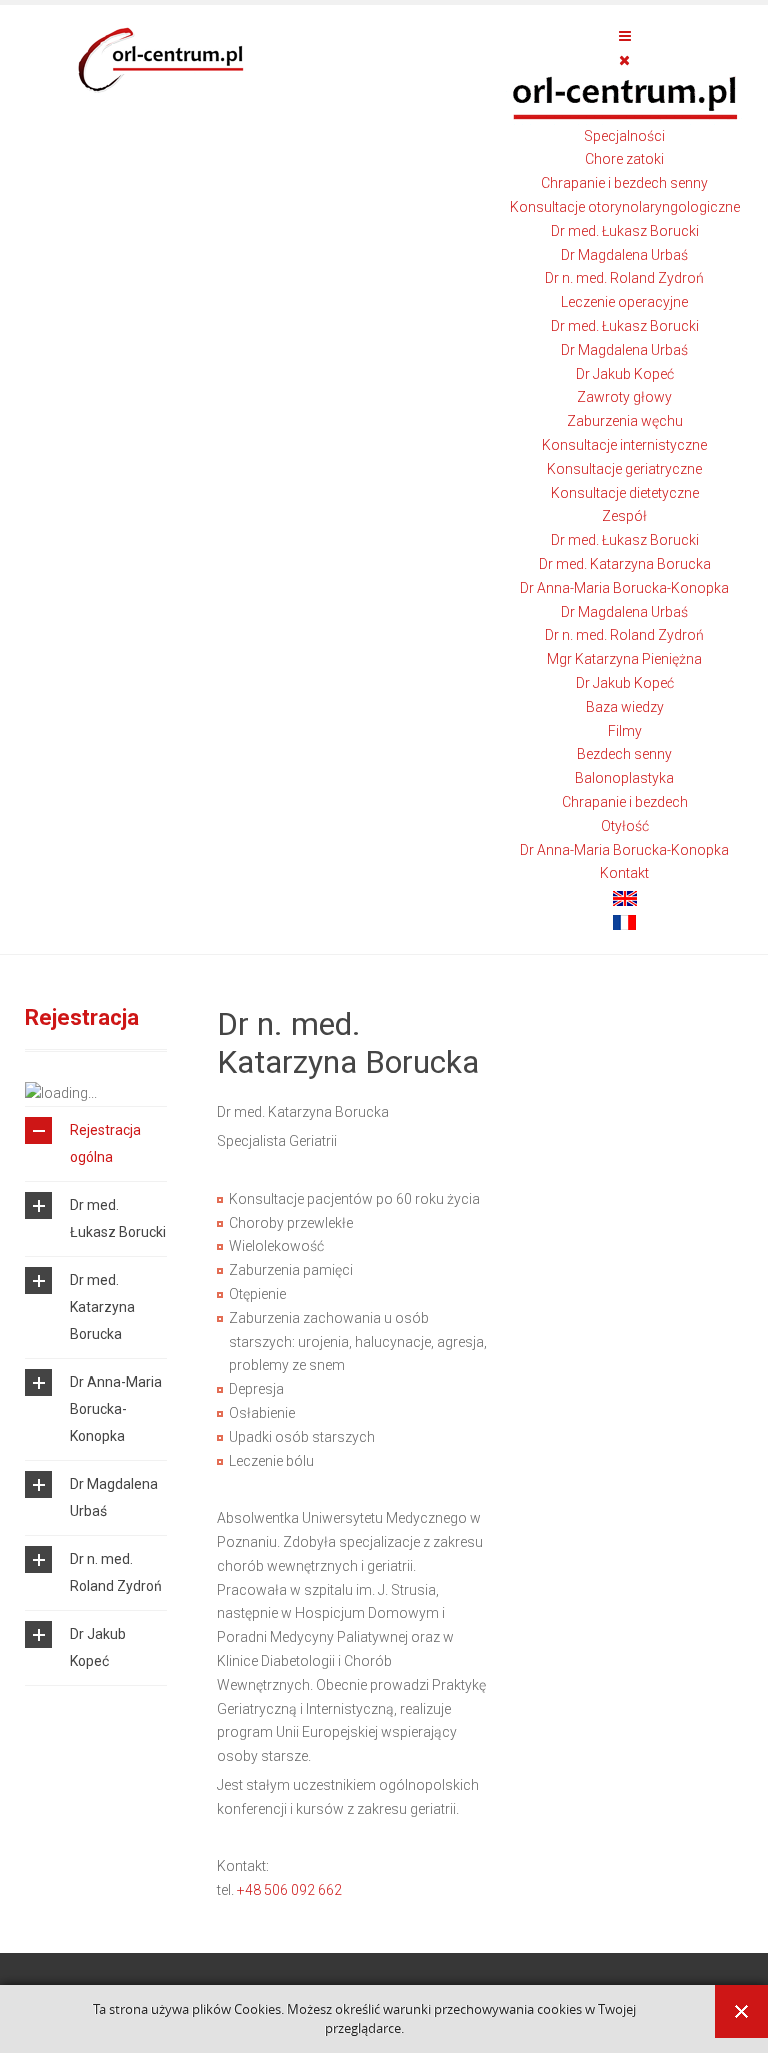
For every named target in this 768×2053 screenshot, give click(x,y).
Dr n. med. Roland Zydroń (624, 278)
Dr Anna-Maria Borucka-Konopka (624, 588)
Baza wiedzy (625, 707)
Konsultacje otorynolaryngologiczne (625, 207)
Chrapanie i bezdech (625, 802)
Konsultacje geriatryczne (624, 469)
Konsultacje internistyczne (624, 445)
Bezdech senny (624, 754)
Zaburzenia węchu (625, 421)
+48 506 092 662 (289, 1890)
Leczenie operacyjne (624, 302)
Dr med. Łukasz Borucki (625, 231)
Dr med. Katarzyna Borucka (625, 564)
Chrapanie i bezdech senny (624, 183)
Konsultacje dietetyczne (625, 493)
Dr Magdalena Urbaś (624, 255)
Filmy (625, 731)
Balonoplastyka (624, 778)
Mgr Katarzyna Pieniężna (624, 659)
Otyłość (625, 826)
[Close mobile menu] (624, 60)
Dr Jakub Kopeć (625, 374)
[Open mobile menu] (625, 36)
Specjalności (624, 136)
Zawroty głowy (624, 397)
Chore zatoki (624, 159)
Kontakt (624, 873)
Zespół (624, 516)
